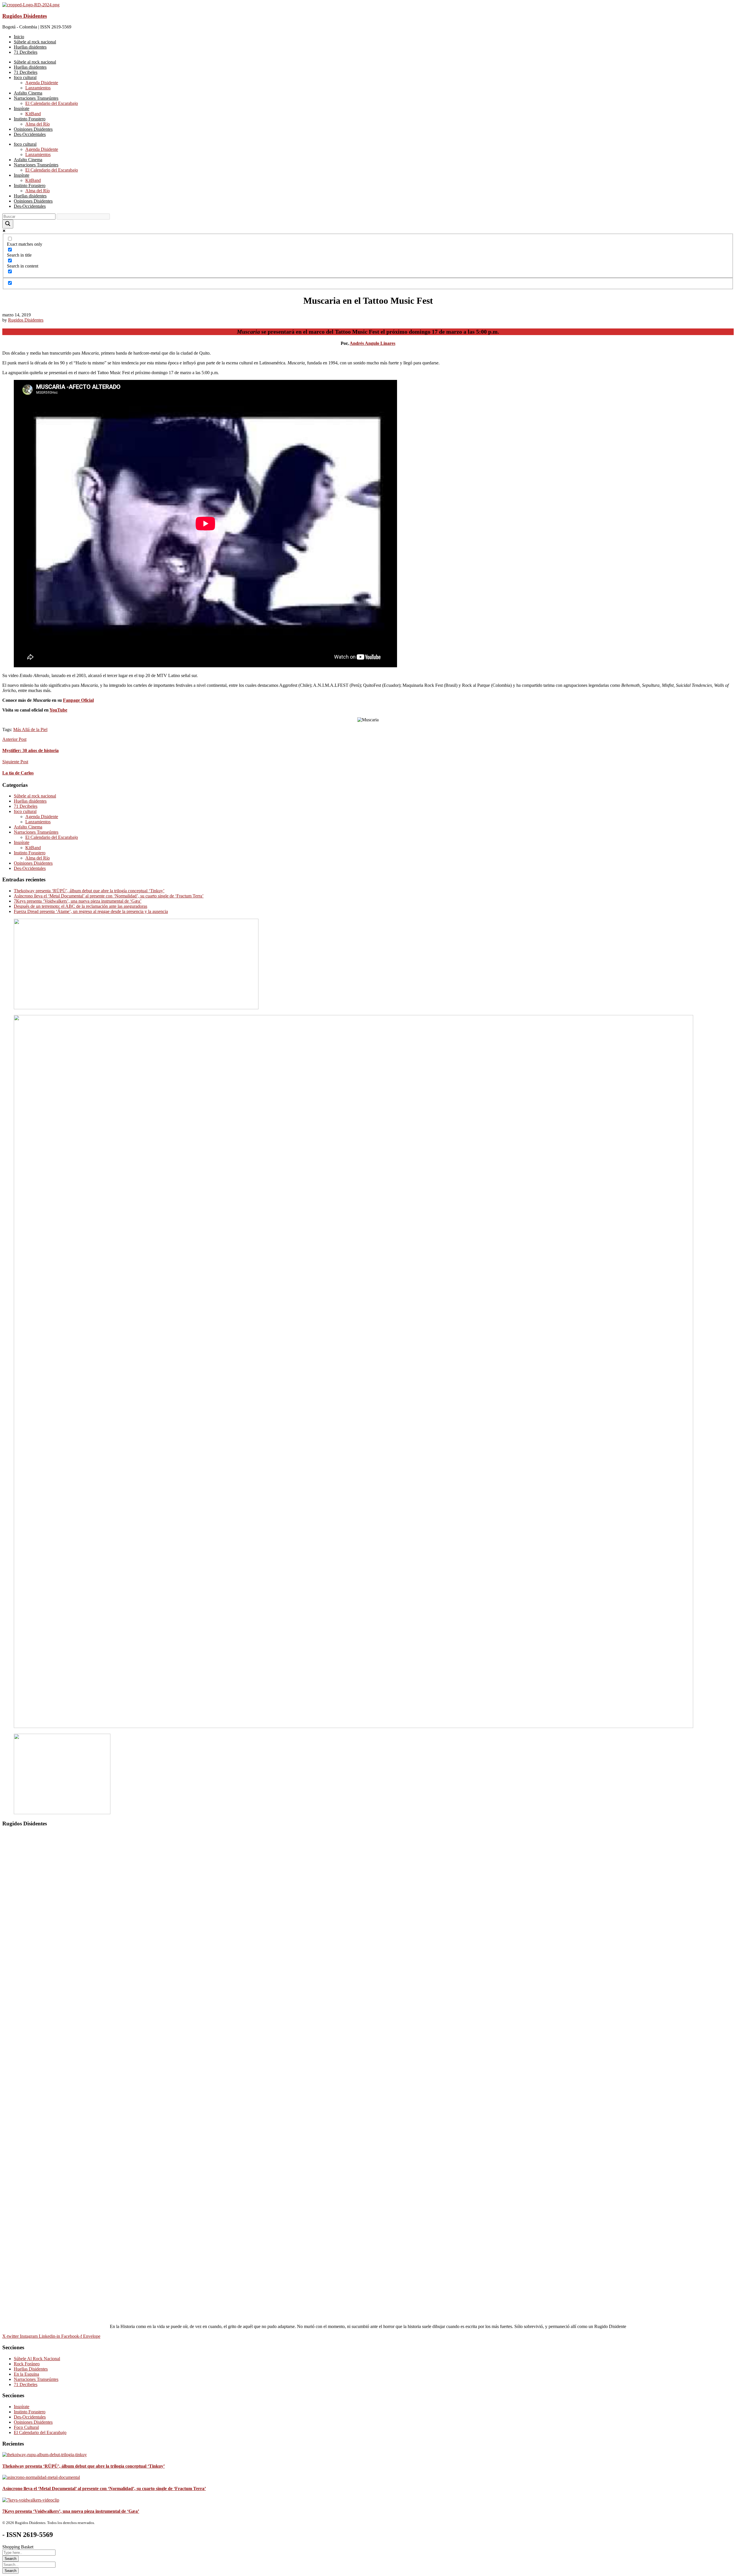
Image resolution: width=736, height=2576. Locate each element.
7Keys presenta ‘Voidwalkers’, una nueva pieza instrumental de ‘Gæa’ (78, 901)
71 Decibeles (26, 806)
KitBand (33, 848)
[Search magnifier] (8, 224)
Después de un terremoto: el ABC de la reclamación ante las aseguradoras (80, 906)
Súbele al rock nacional (35, 796)
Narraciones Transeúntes (36, 832)
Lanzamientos (38, 822)
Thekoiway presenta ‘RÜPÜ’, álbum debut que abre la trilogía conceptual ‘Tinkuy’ (89, 891)
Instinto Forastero (30, 853)
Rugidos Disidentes (25, 16)
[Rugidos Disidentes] (31, 5)
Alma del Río (38, 858)
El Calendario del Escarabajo (52, 837)
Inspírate (22, 842)
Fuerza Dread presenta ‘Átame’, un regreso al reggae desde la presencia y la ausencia (91, 911)
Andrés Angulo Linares (372, 343)
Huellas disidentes (30, 801)
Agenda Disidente (42, 817)
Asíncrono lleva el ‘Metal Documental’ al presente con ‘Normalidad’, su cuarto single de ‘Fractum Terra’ (109, 896)
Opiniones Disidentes (33, 863)
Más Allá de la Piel (30, 729)
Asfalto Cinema (28, 827)
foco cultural (25, 811)
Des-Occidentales (30, 868)
